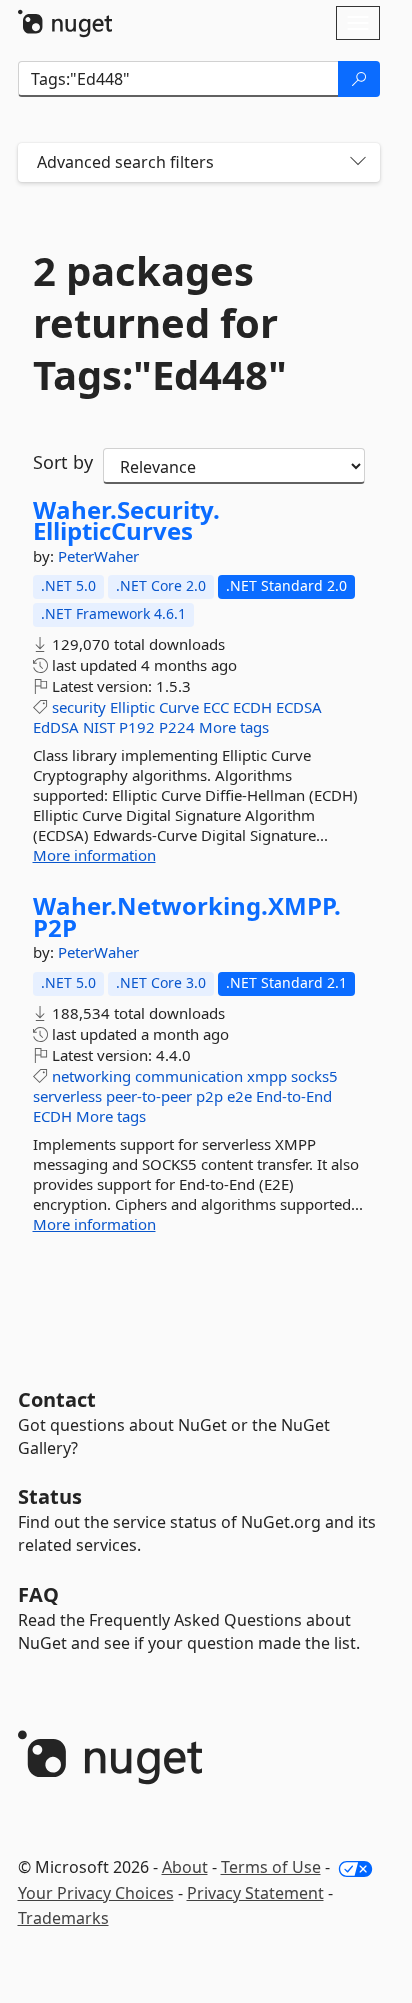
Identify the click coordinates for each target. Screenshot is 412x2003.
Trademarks (63, 1918)
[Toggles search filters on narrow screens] (358, 162)
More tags (234, 727)
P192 (137, 727)
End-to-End (294, 1096)
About (185, 1867)
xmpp (267, 1076)
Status (50, 1496)
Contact (57, 1399)
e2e (239, 1096)
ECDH (252, 707)
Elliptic (132, 707)
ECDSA (299, 707)
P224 (177, 727)
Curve (179, 707)
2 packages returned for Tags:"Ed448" (160, 323)
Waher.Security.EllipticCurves (126, 520)
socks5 (314, 1076)
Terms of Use (271, 1867)
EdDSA (56, 727)
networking (91, 1076)
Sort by (63, 462)
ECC (216, 707)
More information (94, 855)
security (79, 707)
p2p (209, 1096)
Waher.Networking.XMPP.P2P (187, 916)
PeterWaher (98, 556)
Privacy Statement (255, 1893)
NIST (99, 727)
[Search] (359, 79)
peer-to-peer (149, 1096)
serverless (67, 1096)
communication (189, 1076)
